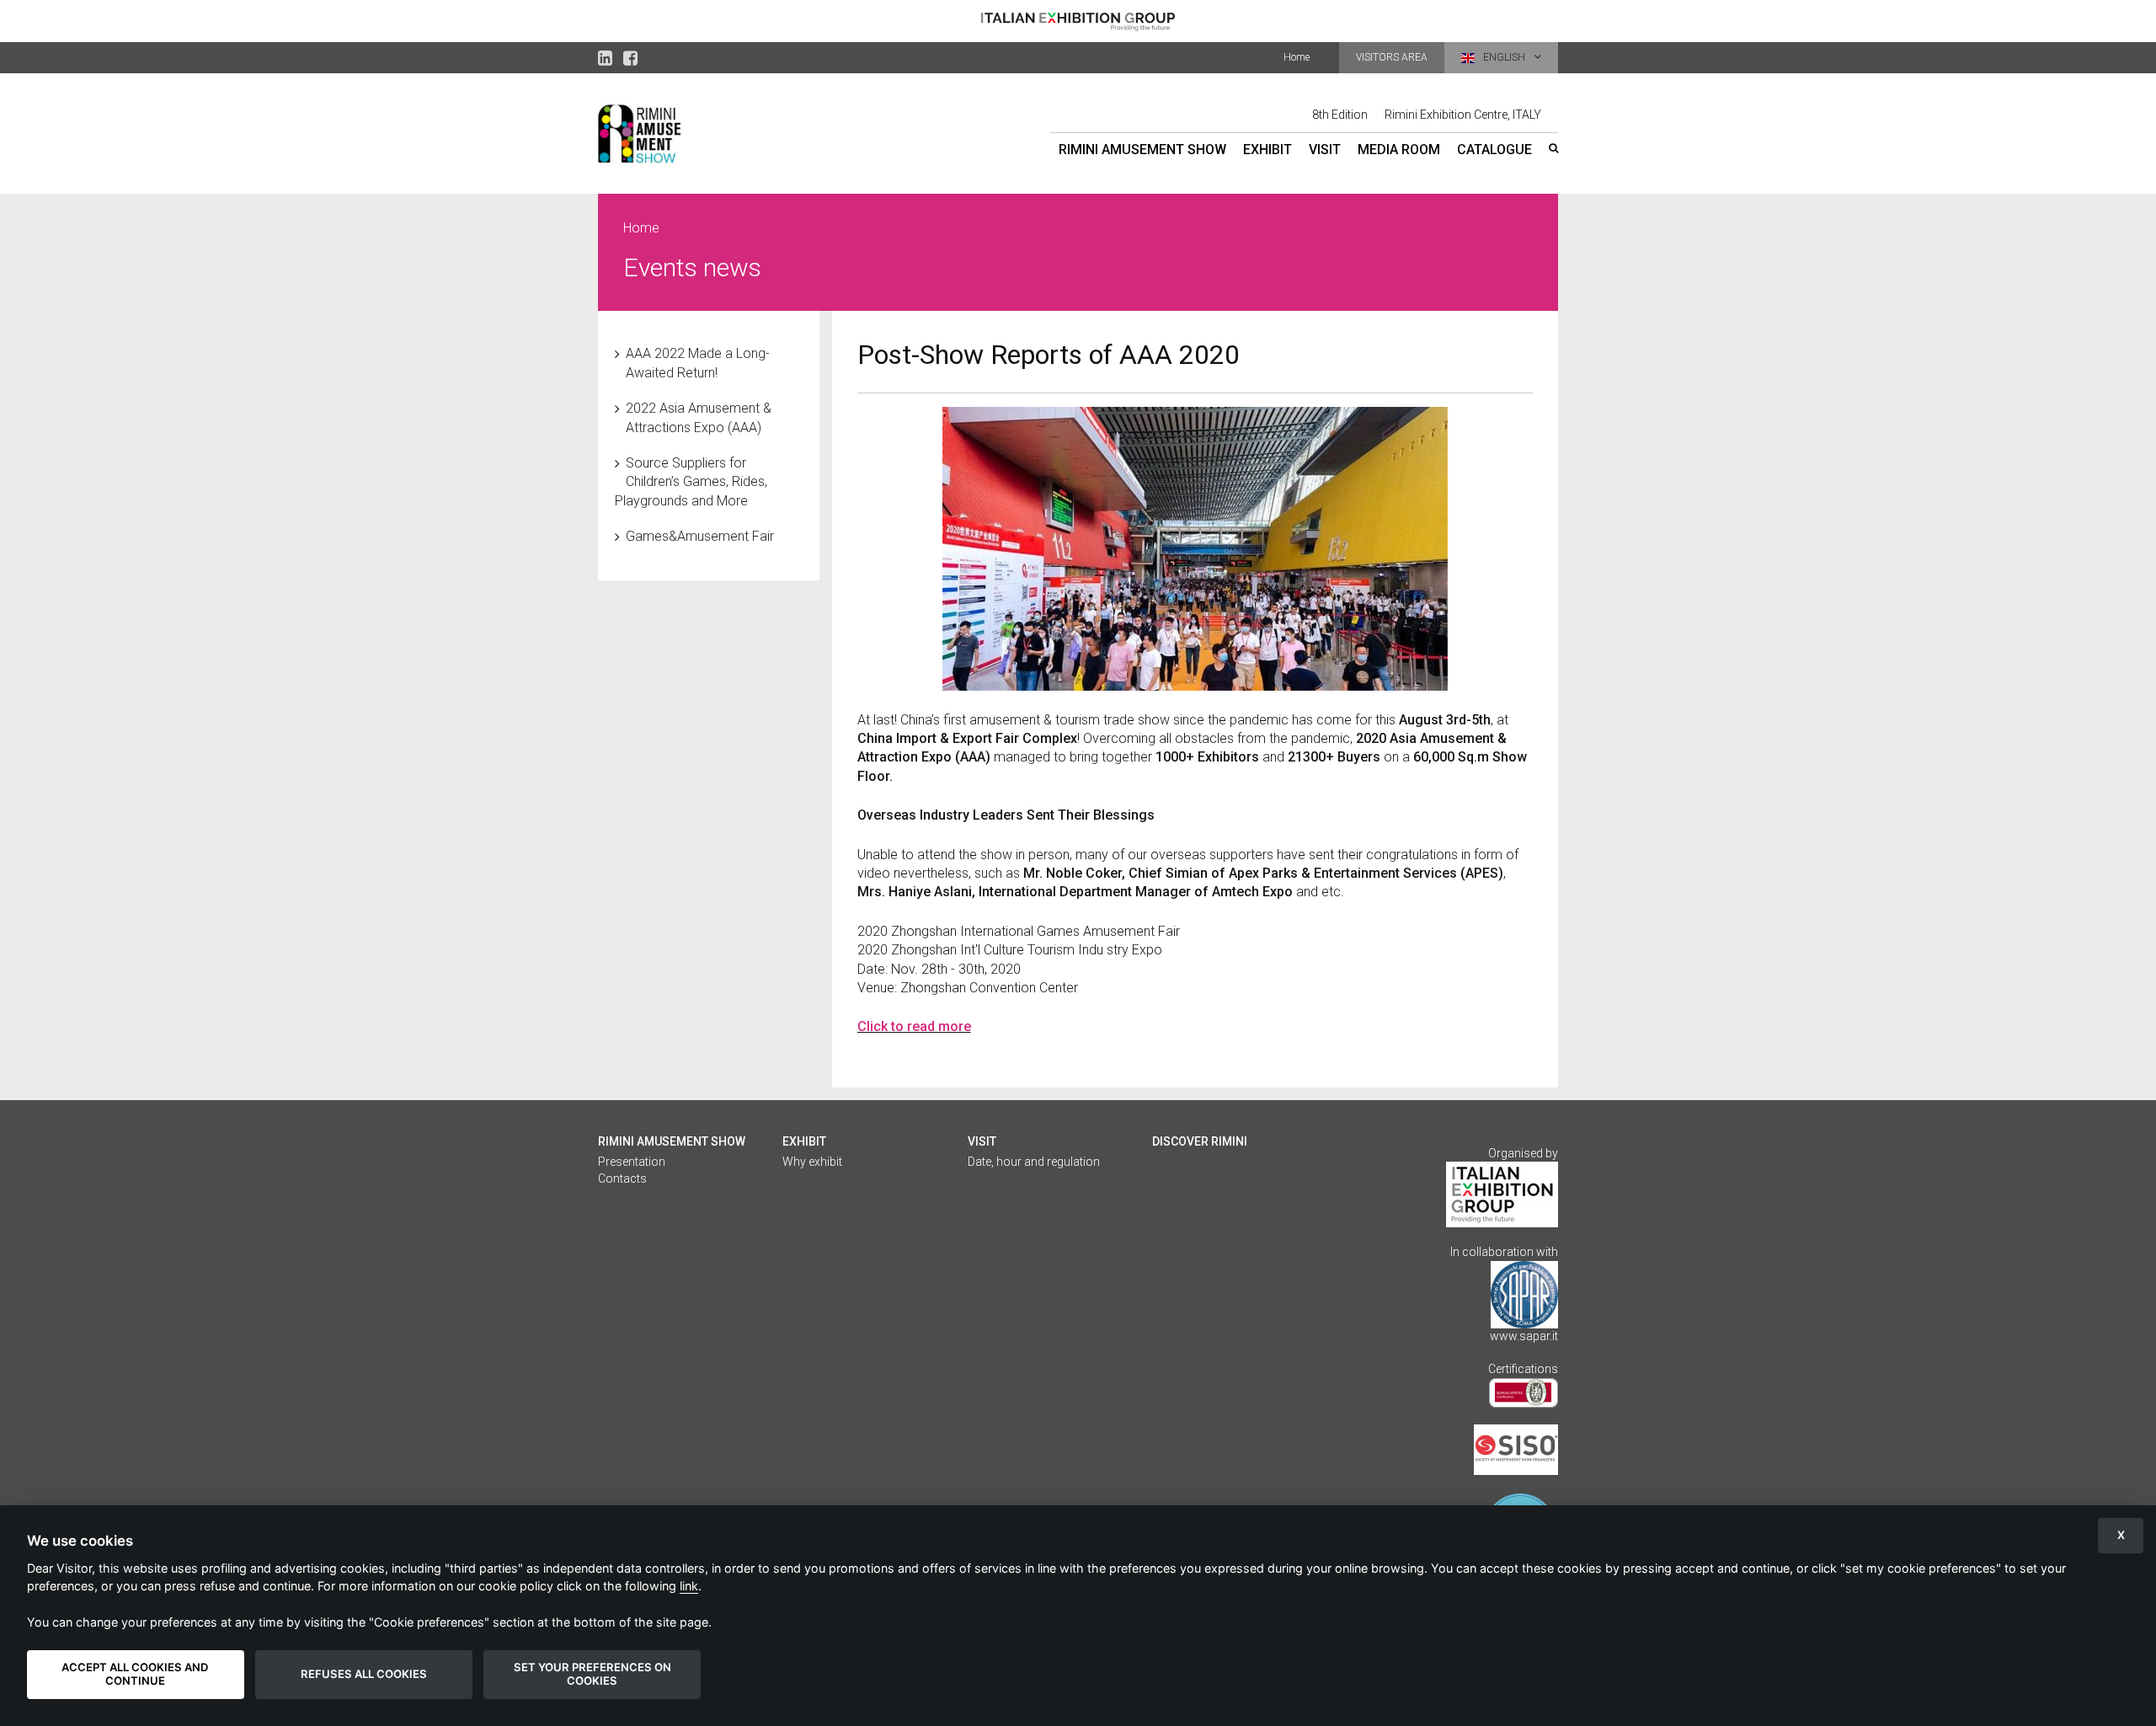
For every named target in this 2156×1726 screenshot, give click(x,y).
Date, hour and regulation (1034, 1162)
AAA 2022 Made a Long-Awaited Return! (698, 363)
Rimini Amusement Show (1142, 150)
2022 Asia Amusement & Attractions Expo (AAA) (699, 417)
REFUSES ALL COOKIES (364, 1674)
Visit (1325, 150)
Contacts (622, 1178)
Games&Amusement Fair (700, 536)
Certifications (1523, 1369)
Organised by (1523, 1153)
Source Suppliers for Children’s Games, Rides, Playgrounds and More (691, 482)
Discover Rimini (1200, 1141)
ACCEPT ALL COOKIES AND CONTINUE (135, 1674)
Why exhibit (812, 1162)
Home (1297, 57)
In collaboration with (1504, 1252)
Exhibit (1267, 150)
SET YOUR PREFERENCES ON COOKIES (592, 1674)
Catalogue (1494, 150)
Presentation (632, 1162)
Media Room (1399, 150)
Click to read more (914, 1026)
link (689, 1586)
